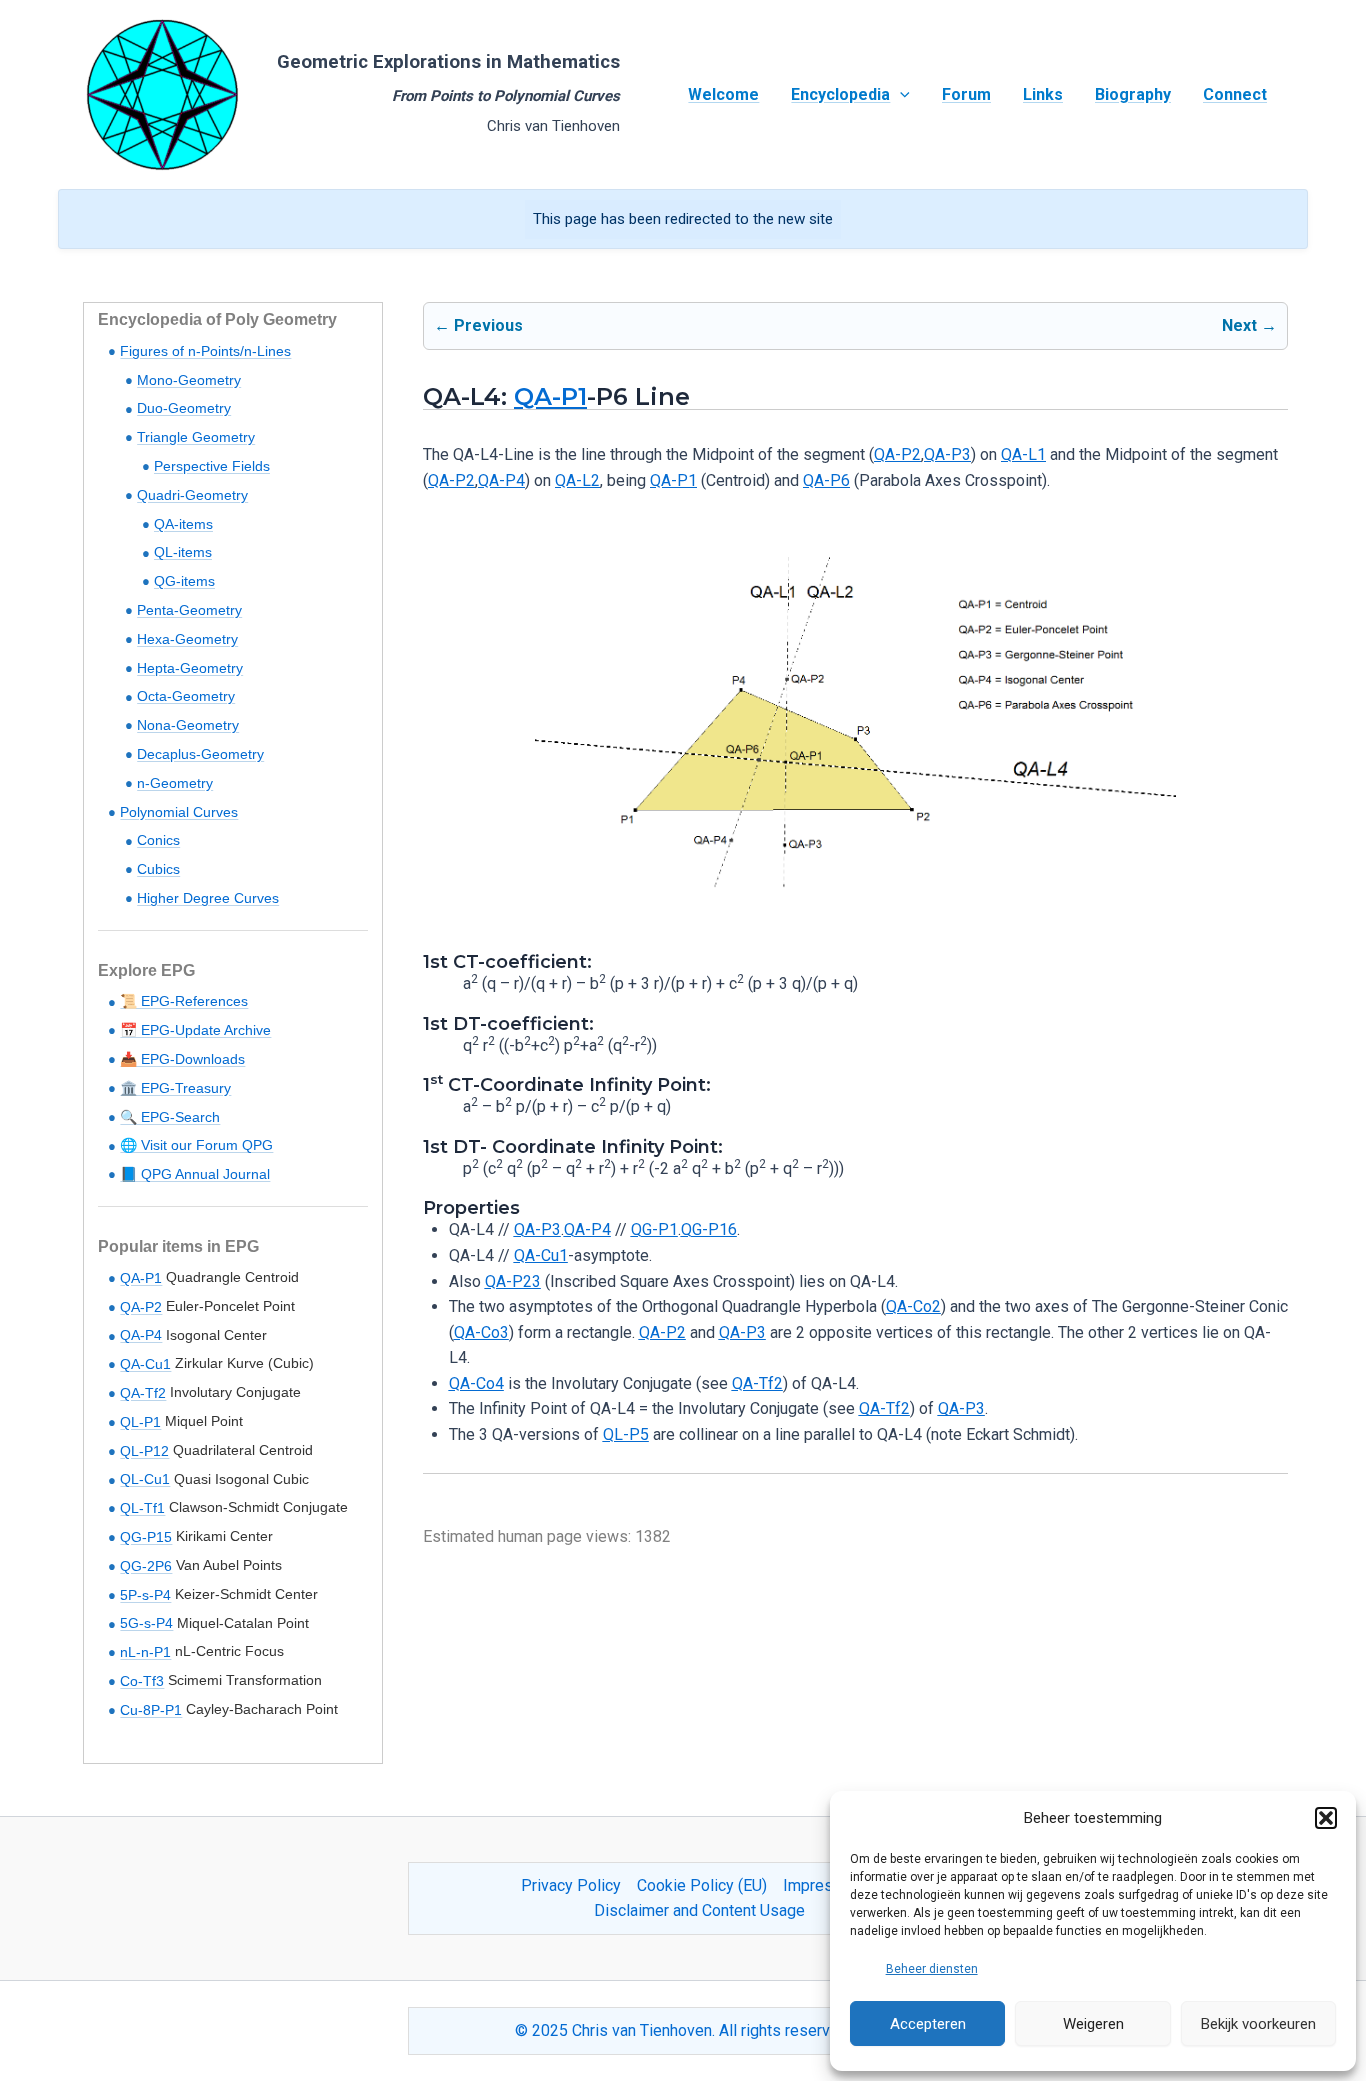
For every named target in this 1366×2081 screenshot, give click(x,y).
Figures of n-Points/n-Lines (205, 351)
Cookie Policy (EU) (702, 1885)
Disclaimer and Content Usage (699, 1910)
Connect (1235, 94)
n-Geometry (175, 783)
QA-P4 (141, 1335)
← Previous (478, 325)
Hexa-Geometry (187, 639)
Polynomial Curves (179, 812)
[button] (1326, 1818)
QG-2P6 (146, 1566)
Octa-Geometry (186, 696)
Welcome (723, 94)
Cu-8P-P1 (151, 1710)
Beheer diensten (932, 1969)
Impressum (823, 1885)
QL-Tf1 (142, 1508)
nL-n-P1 (145, 1652)
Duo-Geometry (184, 408)
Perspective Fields (212, 466)
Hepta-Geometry (190, 668)
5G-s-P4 (146, 1623)
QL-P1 (140, 1422)
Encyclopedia (840, 94)
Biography (1133, 94)
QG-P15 (146, 1537)
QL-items (183, 552)
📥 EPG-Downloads (182, 1059)
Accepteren (928, 2024)
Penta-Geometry (189, 610)
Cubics (158, 869)
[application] (900, 95)
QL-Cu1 (145, 1479)
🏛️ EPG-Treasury (175, 1088)
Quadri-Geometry (192, 495)
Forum (966, 94)
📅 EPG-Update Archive (195, 1030)
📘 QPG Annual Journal (195, 1174)
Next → (1249, 325)
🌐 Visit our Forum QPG (196, 1145)
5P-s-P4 (145, 1595)
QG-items (184, 581)
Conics (158, 840)
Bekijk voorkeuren (1258, 2024)
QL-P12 (144, 1451)
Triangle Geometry (196, 437)
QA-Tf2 (143, 1393)
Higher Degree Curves (208, 898)
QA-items (183, 524)
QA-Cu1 (145, 1364)
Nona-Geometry (188, 725)
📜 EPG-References (184, 1001)
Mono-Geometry (189, 380)
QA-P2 (141, 1307)
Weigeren (1093, 2024)
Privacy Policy (571, 1885)
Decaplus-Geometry (200, 754)
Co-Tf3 (142, 1681)
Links (1043, 94)
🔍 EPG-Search (170, 1117)
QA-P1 (141, 1278)
